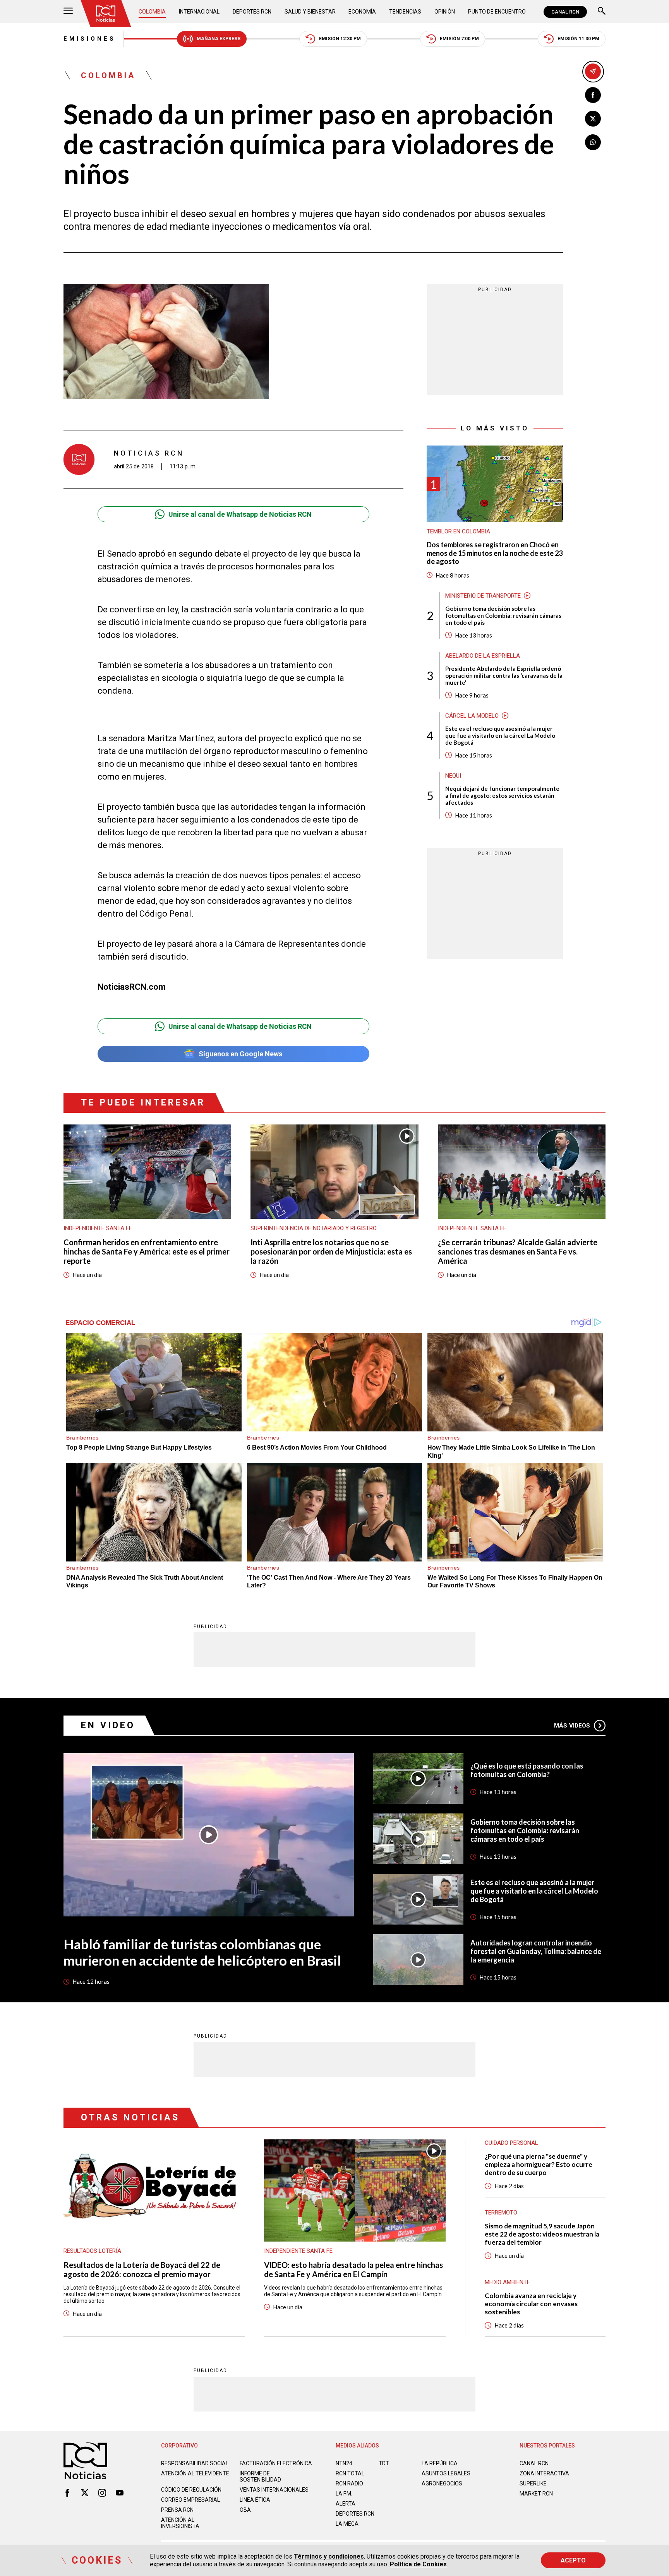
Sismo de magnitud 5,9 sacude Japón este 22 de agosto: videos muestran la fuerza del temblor (542, 2234)
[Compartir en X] (593, 119)
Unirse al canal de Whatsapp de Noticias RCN (240, 514)
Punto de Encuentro (497, 12)
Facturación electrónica (276, 2463)
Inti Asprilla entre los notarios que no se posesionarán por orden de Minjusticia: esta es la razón (331, 1251)
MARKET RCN (536, 2494)
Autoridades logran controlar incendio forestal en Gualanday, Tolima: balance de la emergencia (536, 1951)
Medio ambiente (507, 2282)
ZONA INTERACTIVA (544, 2473)
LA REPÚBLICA (440, 2463)
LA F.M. (344, 2494)
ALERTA (346, 2504)
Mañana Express (219, 39)
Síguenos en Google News (240, 1054)
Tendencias (405, 12)
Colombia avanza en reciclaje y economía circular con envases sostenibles (531, 2304)
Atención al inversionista (180, 2523)
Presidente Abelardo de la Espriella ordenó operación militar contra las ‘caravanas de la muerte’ (504, 675)
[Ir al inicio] (106, 14)
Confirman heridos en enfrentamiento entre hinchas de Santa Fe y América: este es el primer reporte (147, 1251)
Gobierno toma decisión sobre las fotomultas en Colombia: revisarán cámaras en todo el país (503, 615)
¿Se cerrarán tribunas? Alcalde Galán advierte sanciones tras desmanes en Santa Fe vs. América (518, 1251)
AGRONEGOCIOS (442, 2483)
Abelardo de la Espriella (483, 656)
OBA (245, 2510)
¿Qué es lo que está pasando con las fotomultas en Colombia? (527, 1770)
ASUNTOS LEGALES (446, 2473)
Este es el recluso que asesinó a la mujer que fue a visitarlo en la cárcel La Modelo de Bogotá (500, 735)
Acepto (573, 2560)
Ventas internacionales (274, 2490)
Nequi (453, 776)
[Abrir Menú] (68, 12)
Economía (362, 12)
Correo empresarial (190, 2500)
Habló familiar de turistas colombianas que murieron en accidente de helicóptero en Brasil (202, 1952)
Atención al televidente (195, 2473)
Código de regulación (191, 2490)
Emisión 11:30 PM (578, 39)
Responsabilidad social (195, 2463)
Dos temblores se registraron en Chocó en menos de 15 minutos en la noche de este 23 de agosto (495, 553)
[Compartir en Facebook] (593, 95)
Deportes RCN (252, 12)
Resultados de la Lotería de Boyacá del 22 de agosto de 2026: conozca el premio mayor (142, 2269)
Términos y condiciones (329, 2556)
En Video (108, 1725)
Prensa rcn (177, 2510)
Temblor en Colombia (458, 531)
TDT (384, 2463)
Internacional (199, 12)
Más (572, 1726)
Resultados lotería (92, 2251)
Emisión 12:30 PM (340, 39)
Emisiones (90, 39)
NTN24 (344, 2463)
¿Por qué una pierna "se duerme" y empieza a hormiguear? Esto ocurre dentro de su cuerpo (539, 2164)
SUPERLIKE (533, 2483)
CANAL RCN (565, 12)
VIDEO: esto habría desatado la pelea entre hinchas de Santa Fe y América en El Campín (353, 2269)
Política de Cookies (418, 2564)
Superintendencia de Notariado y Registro (314, 1228)
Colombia (152, 12)
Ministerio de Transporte (483, 596)
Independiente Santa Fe (98, 1228)
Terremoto (501, 2213)
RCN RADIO (349, 2483)
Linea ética (255, 2500)
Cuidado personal (511, 2143)
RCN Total (350, 2473)
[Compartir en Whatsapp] (593, 142)
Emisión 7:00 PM (459, 39)
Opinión (445, 12)
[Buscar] (602, 12)
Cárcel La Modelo (472, 716)
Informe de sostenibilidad (260, 2477)
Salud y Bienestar (310, 12)
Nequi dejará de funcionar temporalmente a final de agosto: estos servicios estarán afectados (502, 795)
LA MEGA (347, 2524)
